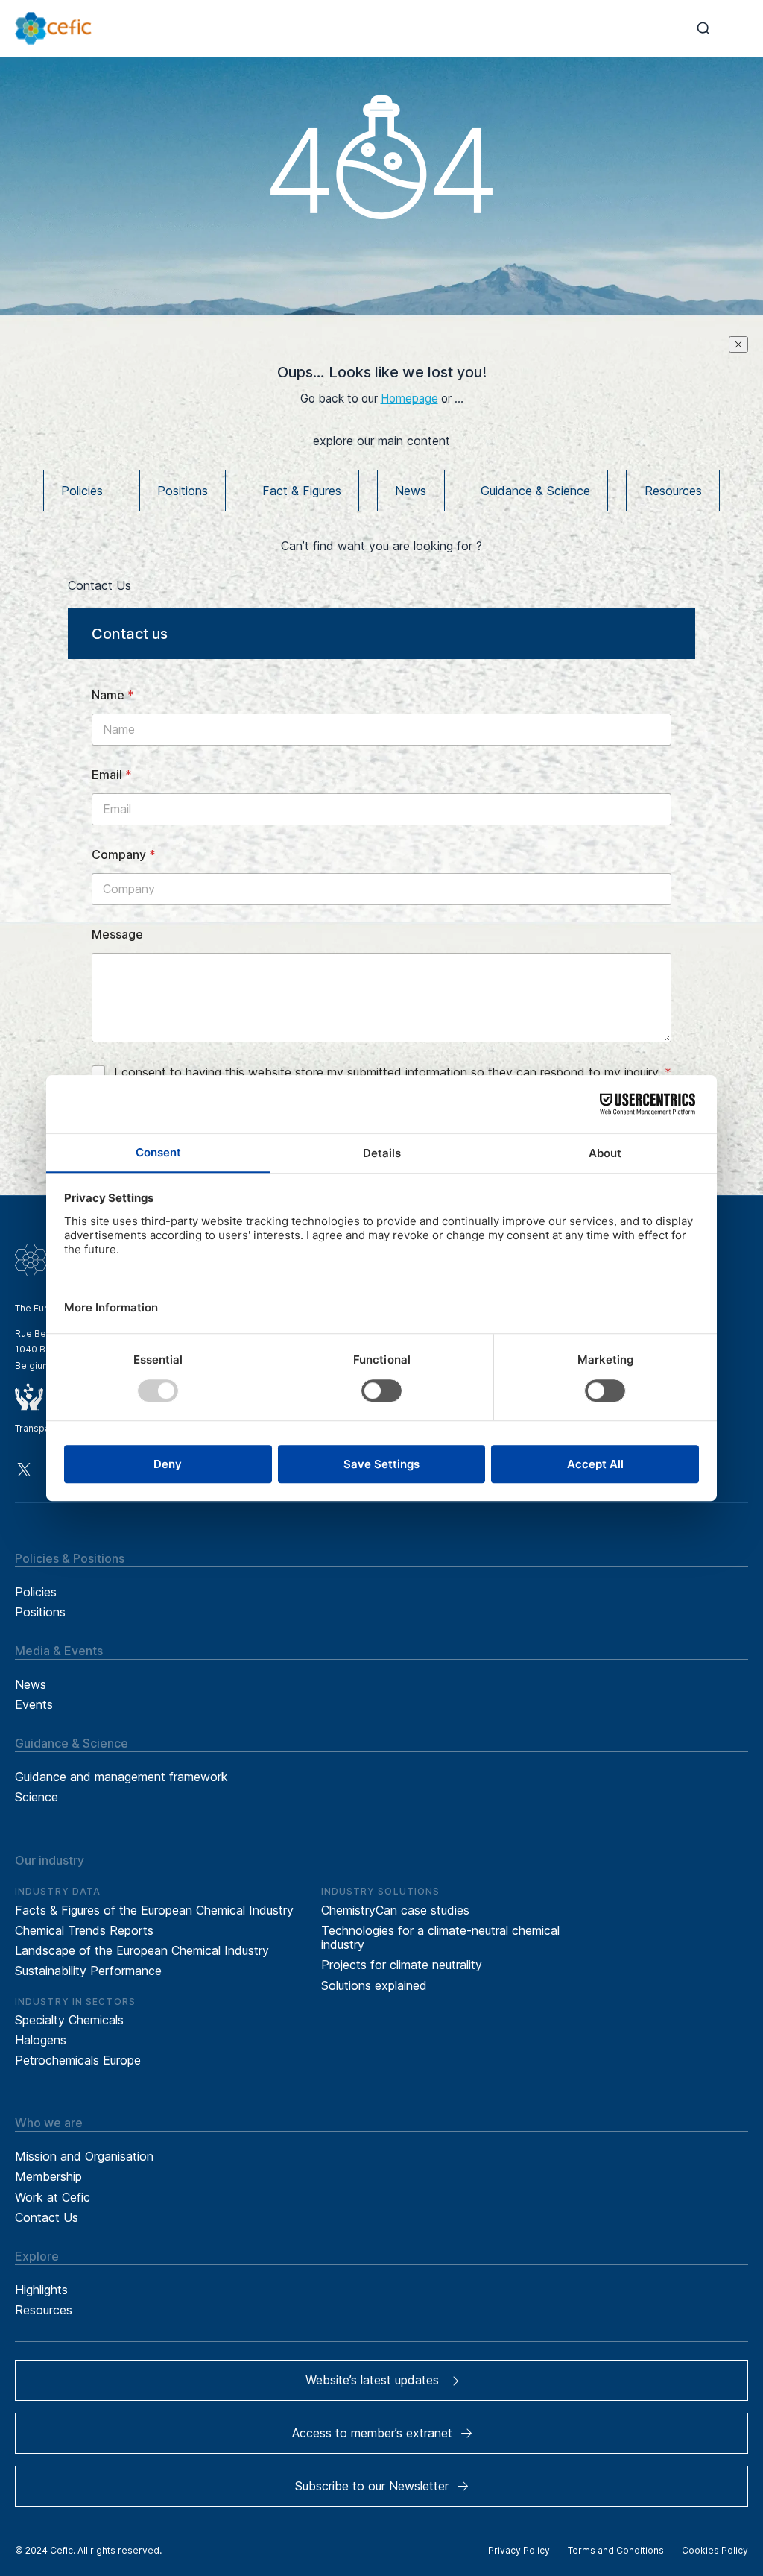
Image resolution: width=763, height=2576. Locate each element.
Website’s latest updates (372, 2380)
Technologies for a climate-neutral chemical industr (440, 1937)
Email (112, 775)
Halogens (41, 2040)
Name (113, 695)
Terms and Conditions (616, 2550)
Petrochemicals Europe (78, 2060)
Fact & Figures (302, 491)
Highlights (41, 2290)
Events (34, 1704)
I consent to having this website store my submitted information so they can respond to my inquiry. (393, 1072)
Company (124, 855)
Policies (82, 491)
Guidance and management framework (121, 1777)
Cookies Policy (715, 2550)
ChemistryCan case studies (395, 1910)
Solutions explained (374, 1985)
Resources (673, 491)
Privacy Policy (519, 2550)
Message (117, 935)
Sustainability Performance (88, 1971)
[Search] (704, 28)
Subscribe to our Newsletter (372, 2486)
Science (37, 1797)
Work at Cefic (53, 2197)
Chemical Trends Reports (84, 1930)
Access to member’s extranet (372, 2433)
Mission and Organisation (84, 2156)
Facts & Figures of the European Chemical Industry (154, 1910)
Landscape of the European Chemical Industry (142, 1950)
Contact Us (47, 2217)
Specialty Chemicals (69, 2020)
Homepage (409, 399)
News (411, 491)
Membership (48, 2176)
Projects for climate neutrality (402, 1965)
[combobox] (704, 28)
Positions (183, 491)
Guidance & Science (535, 491)
